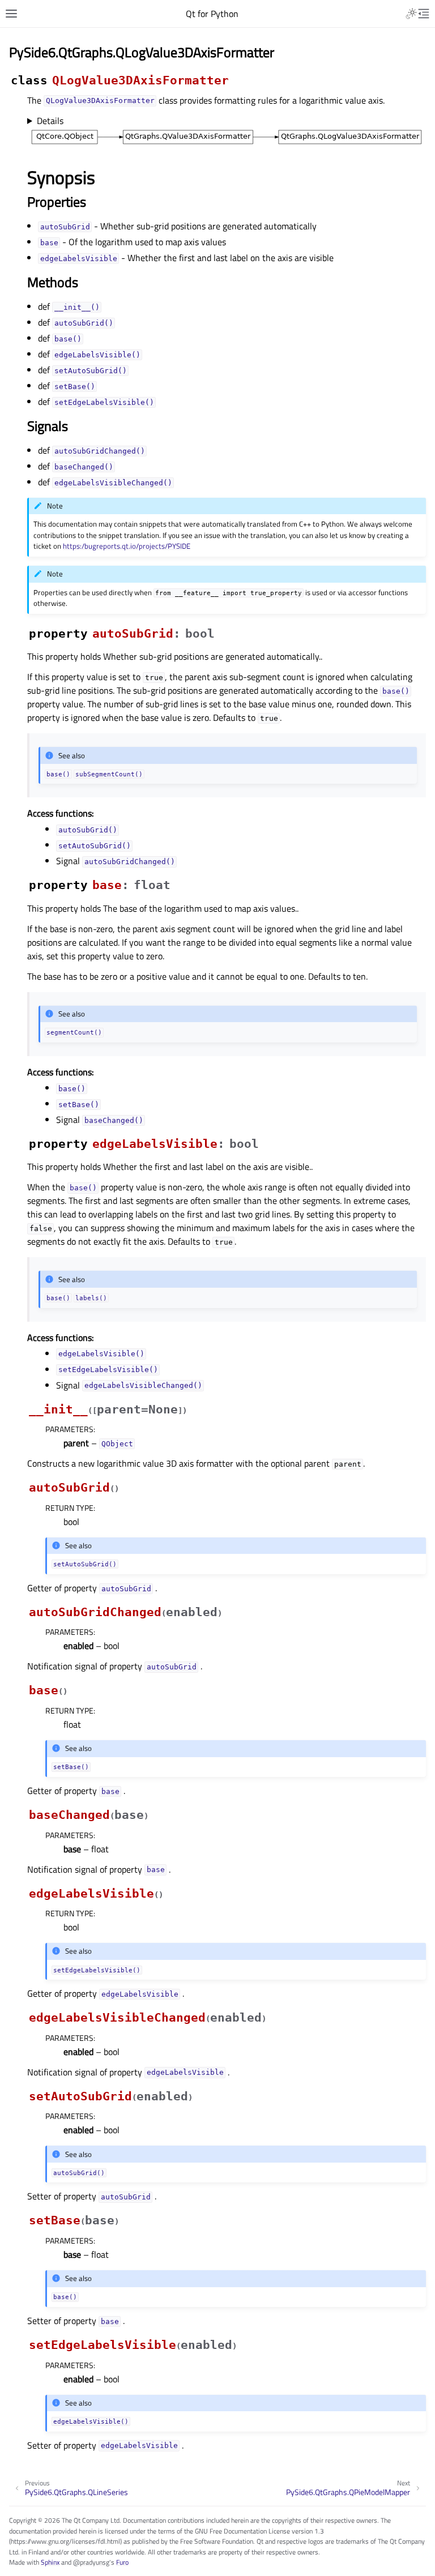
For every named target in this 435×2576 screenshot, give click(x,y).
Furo (122, 2562)
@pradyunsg (91, 2562)
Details (50, 121)
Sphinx (50, 2562)
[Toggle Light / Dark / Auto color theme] (411, 14)
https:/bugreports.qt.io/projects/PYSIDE (127, 546)
